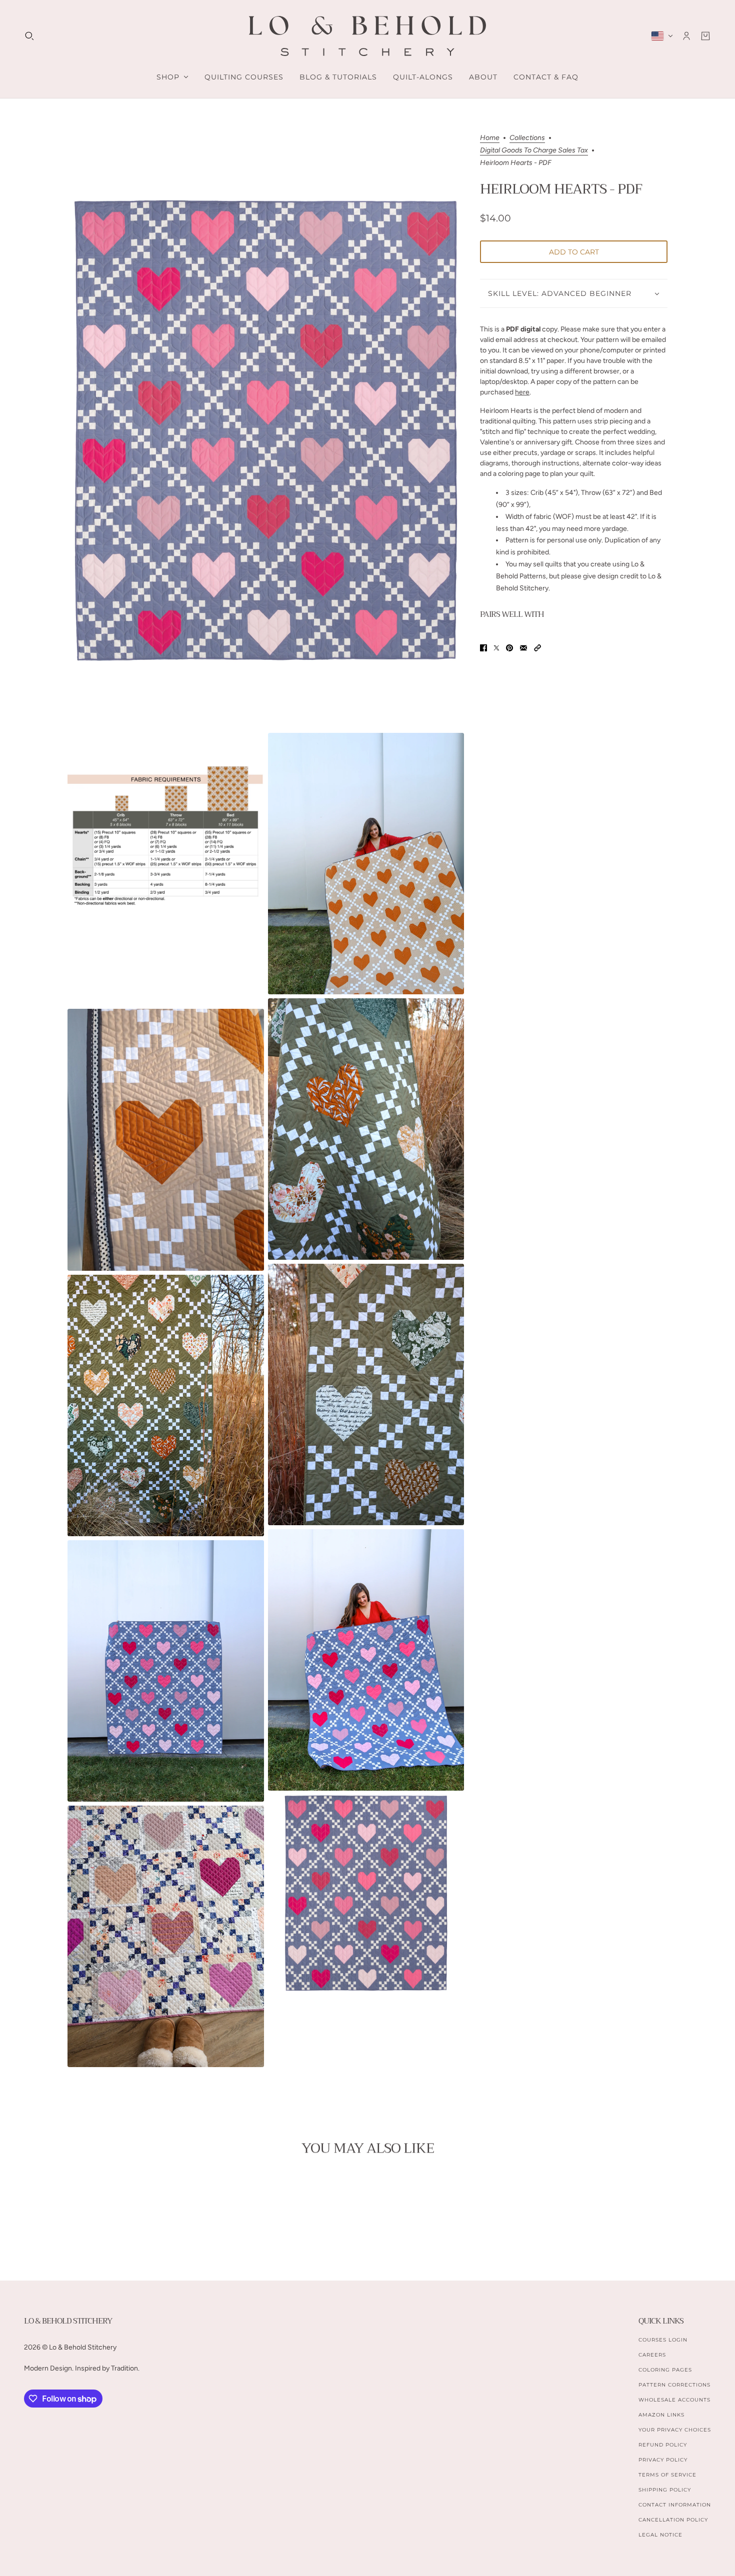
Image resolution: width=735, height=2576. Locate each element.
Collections (527, 138)
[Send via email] (523, 648)
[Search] (29, 36)
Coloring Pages (665, 2370)
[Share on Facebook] (483, 648)
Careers (652, 2355)
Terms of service (667, 2475)
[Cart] (705, 36)
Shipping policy (665, 2490)
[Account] (686, 36)
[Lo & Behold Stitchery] (367, 36)
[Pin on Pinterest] (509, 648)
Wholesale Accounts (674, 2400)
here (522, 393)
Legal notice (660, 2535)
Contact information (675, 2505)
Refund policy (663, 2445)
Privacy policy (663, 2460)
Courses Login (663, 2340)
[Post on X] (496, 648)
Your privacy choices (675, 2430)
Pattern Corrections (674, 2385)
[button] (537, 648)
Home (490, 138)
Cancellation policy (673, 2520)
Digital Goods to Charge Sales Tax (534, 151)
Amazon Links (661, 2415)
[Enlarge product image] (266, 432)
